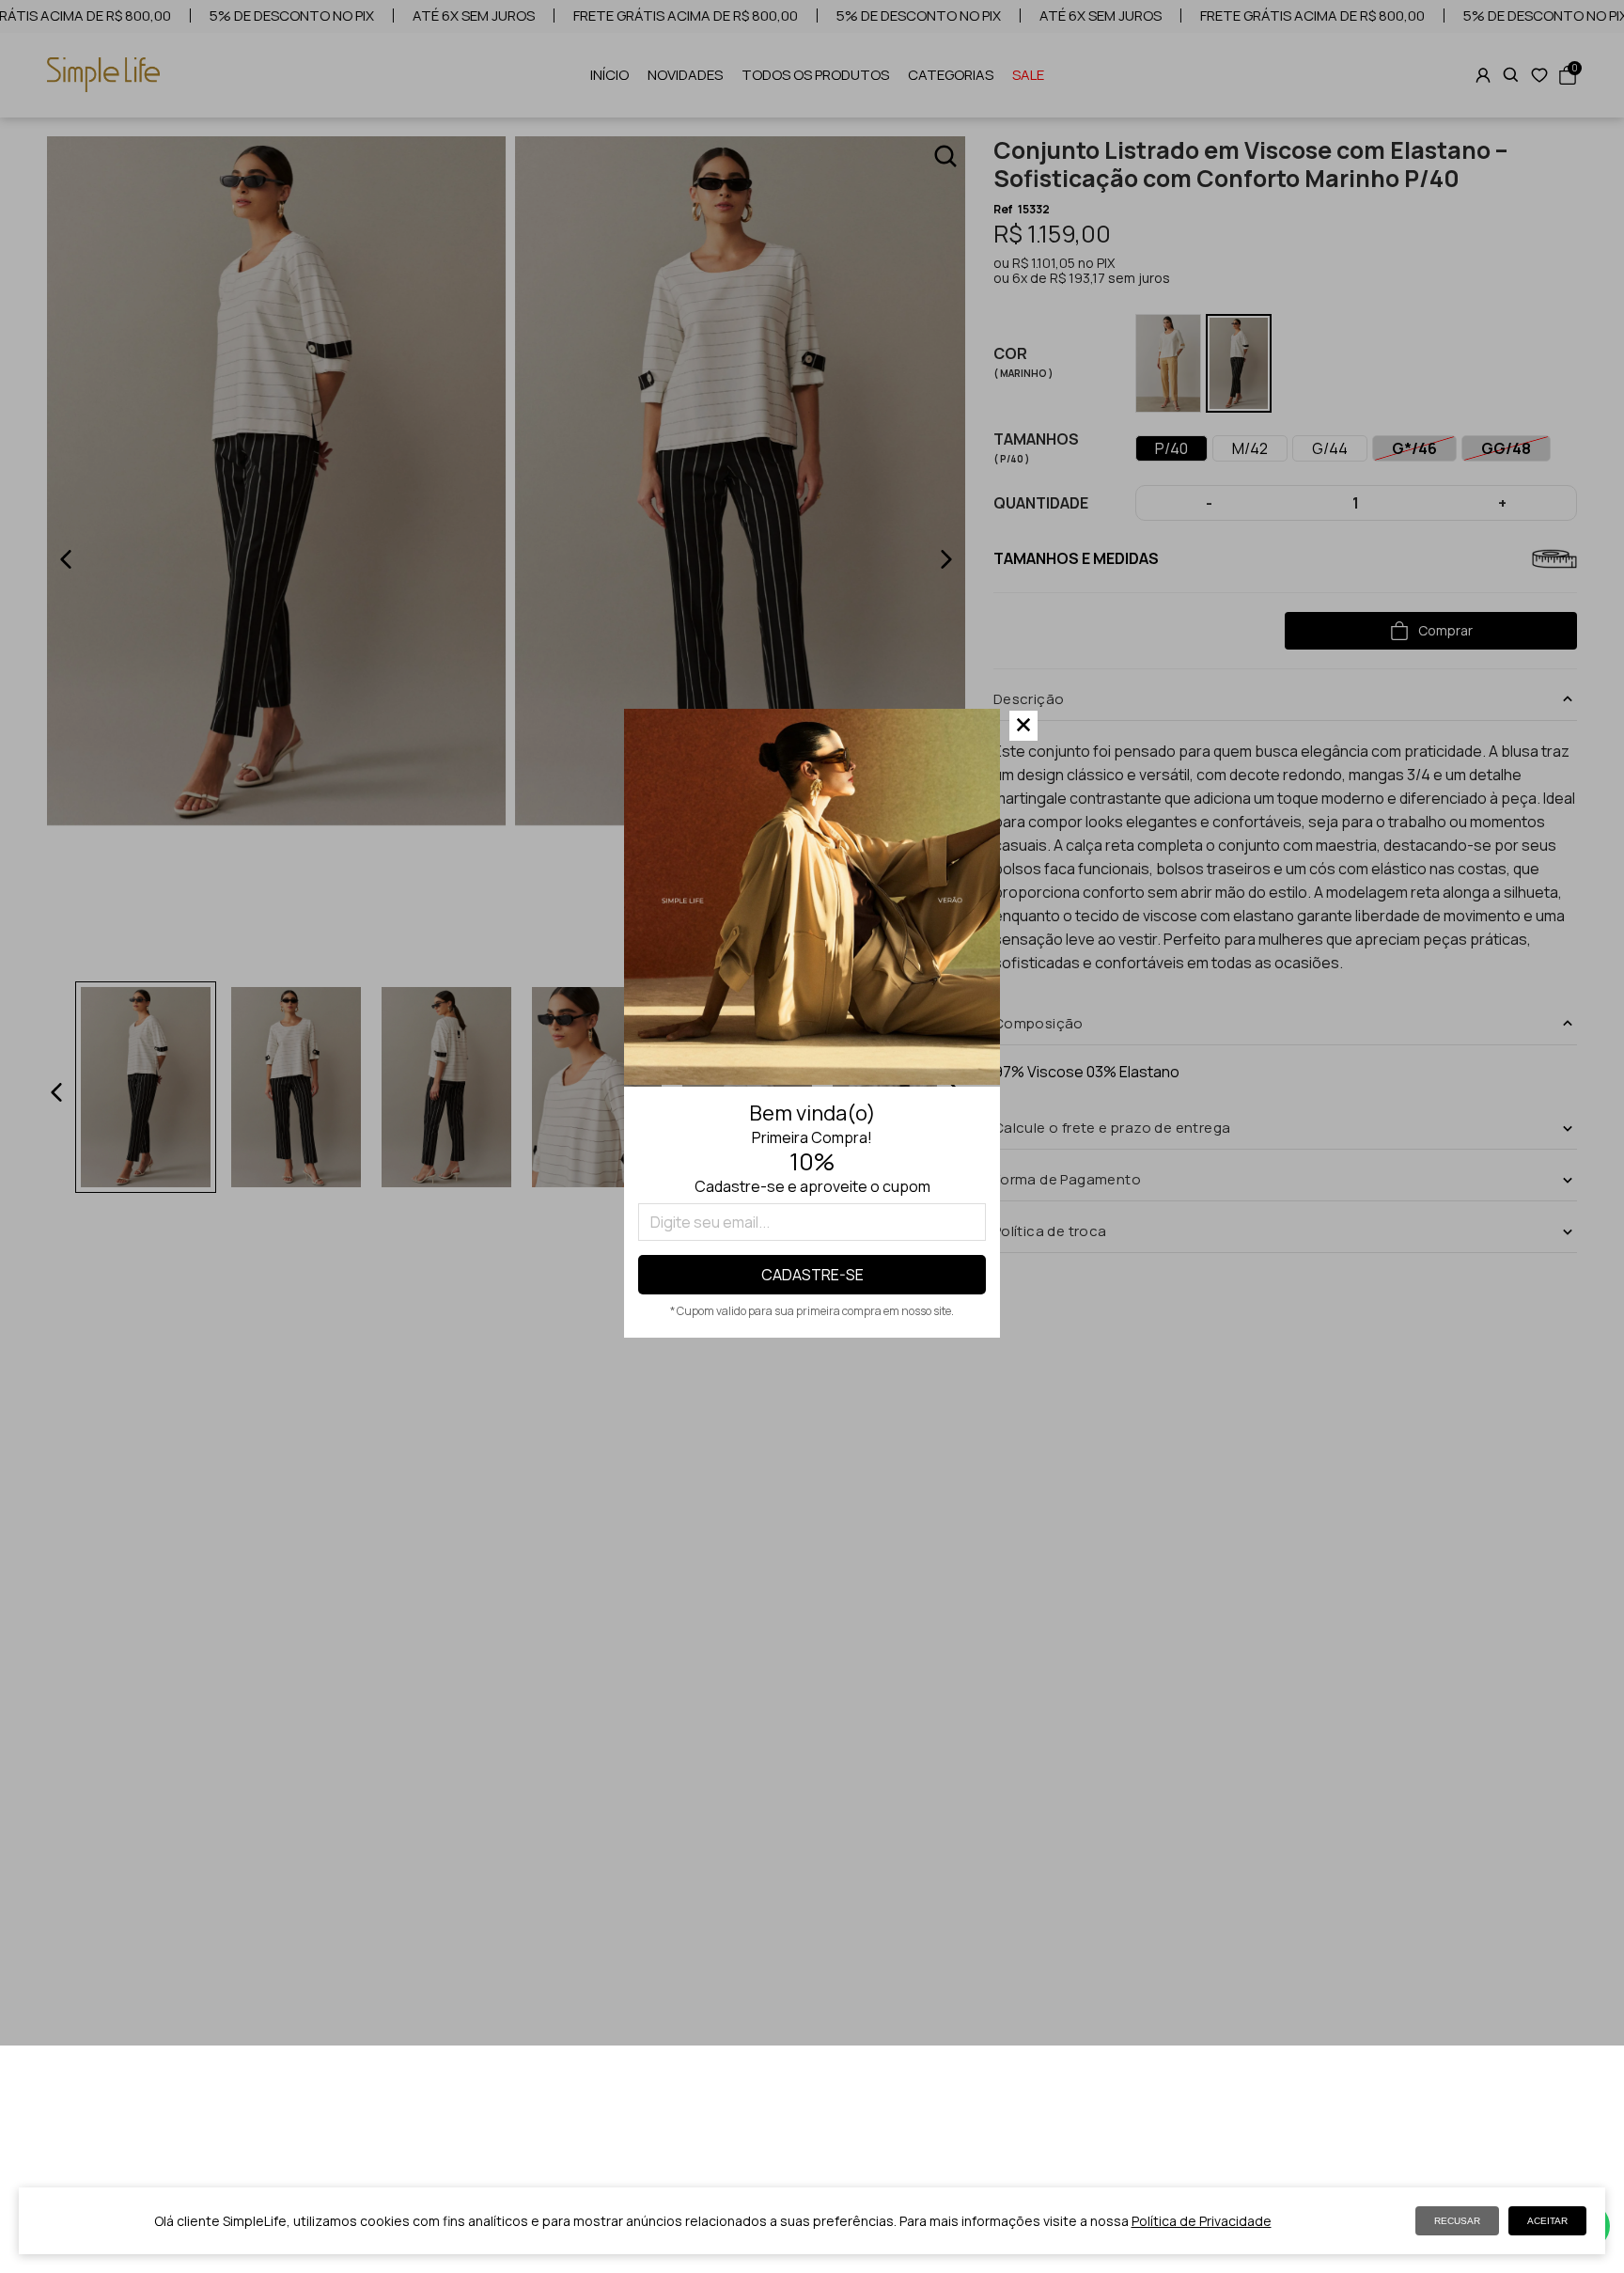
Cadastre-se (812, 1275)
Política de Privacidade (1202, 2221)
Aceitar (1547, 2221)
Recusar (1457, 2221)
